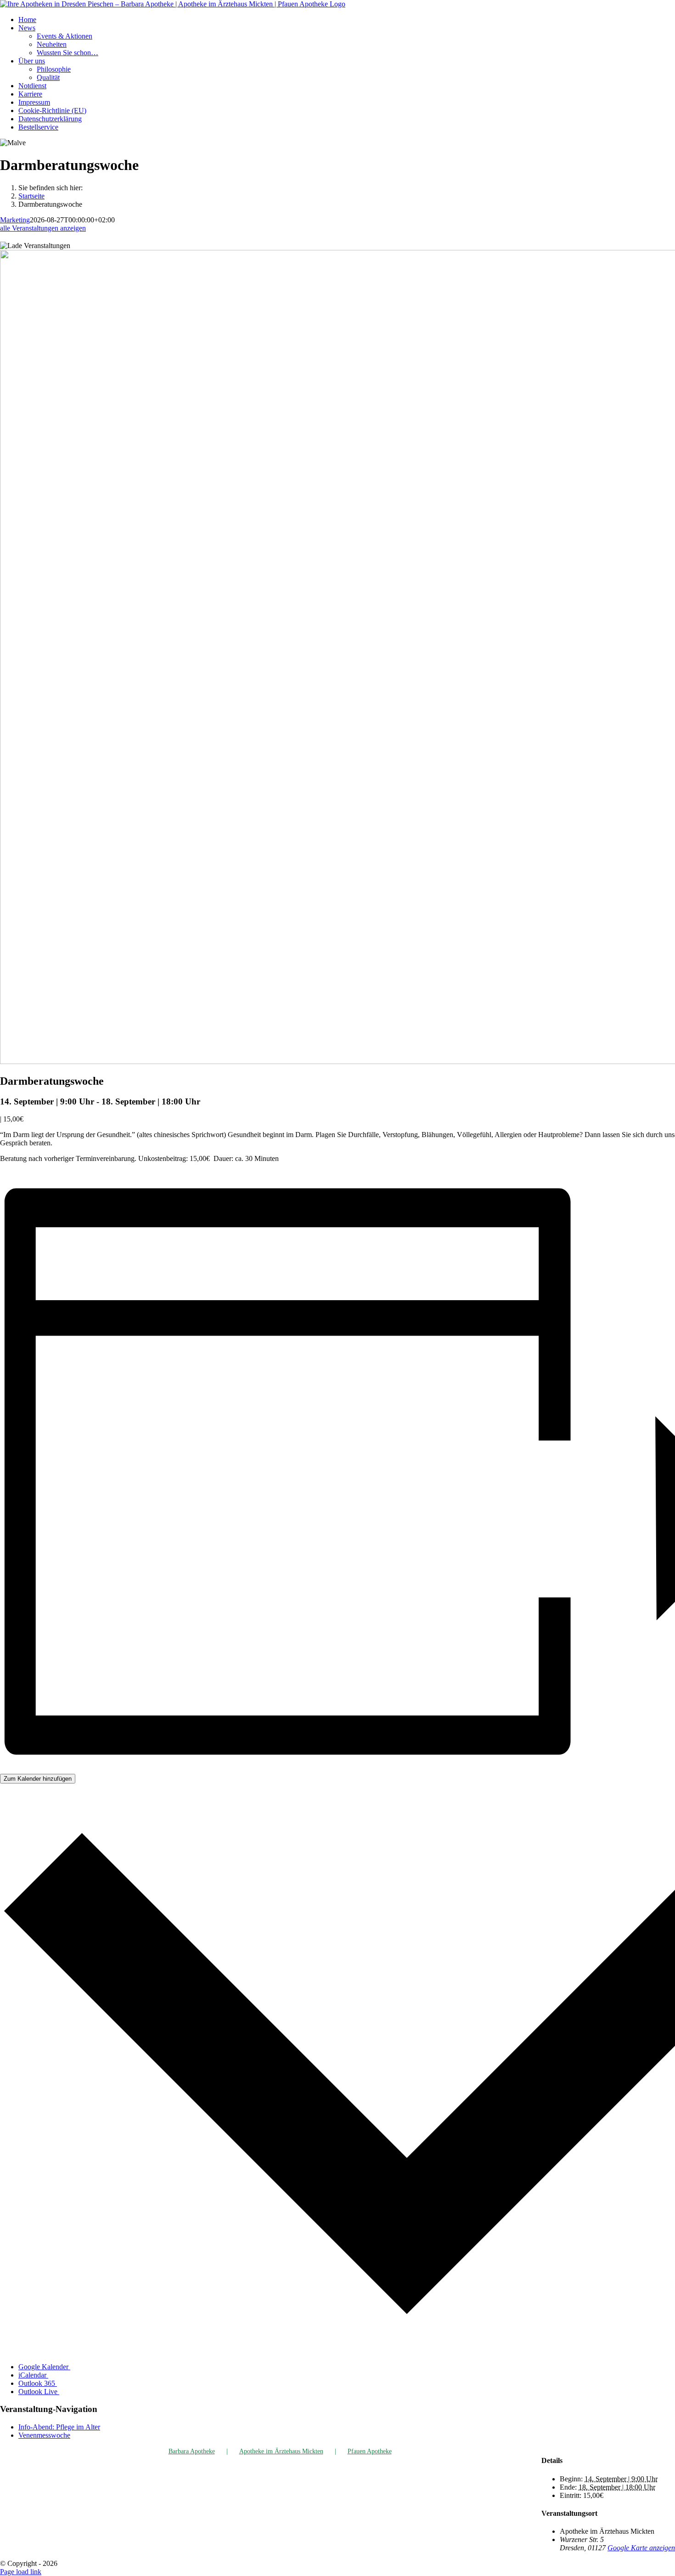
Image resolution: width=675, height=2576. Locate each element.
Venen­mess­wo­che (44, 2435)
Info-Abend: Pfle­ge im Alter (59, 2427)
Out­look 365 (38, 2383)
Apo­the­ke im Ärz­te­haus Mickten (281, 2451)
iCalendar (33, 2375)
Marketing (15, 220)
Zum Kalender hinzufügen (38, 1779)
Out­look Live (39, 2392)
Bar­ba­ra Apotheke (192, 2451)
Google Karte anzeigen (641, 2548)
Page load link (21, 2572)
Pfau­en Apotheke (370, 2451)
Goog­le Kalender (44, 2367)
